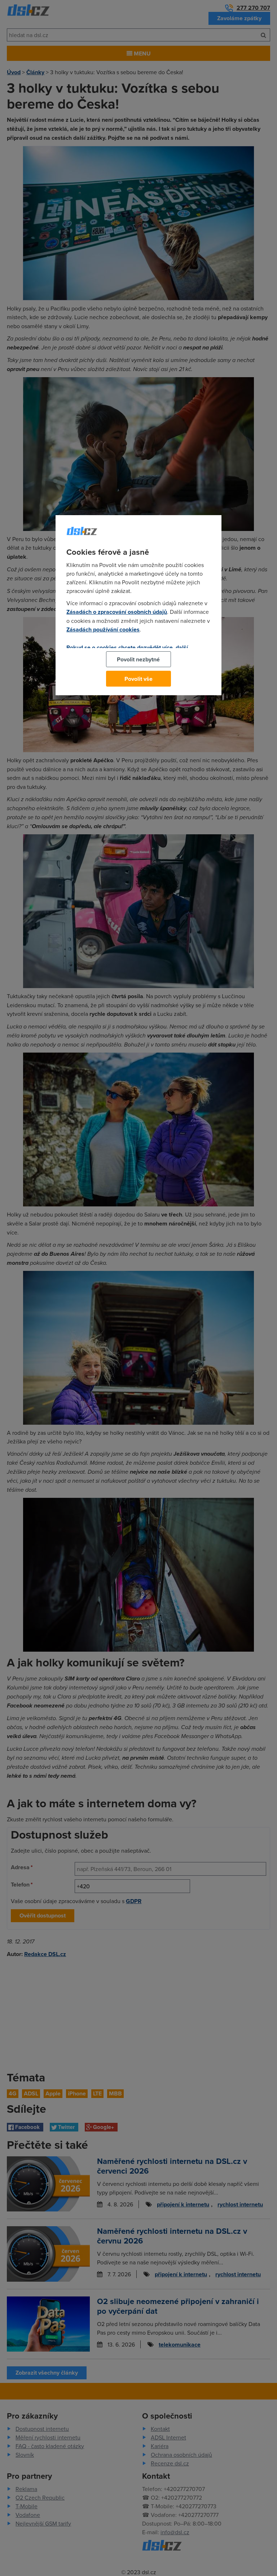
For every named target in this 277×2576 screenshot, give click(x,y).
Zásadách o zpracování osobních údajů (117, 612)
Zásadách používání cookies (103, 630)
